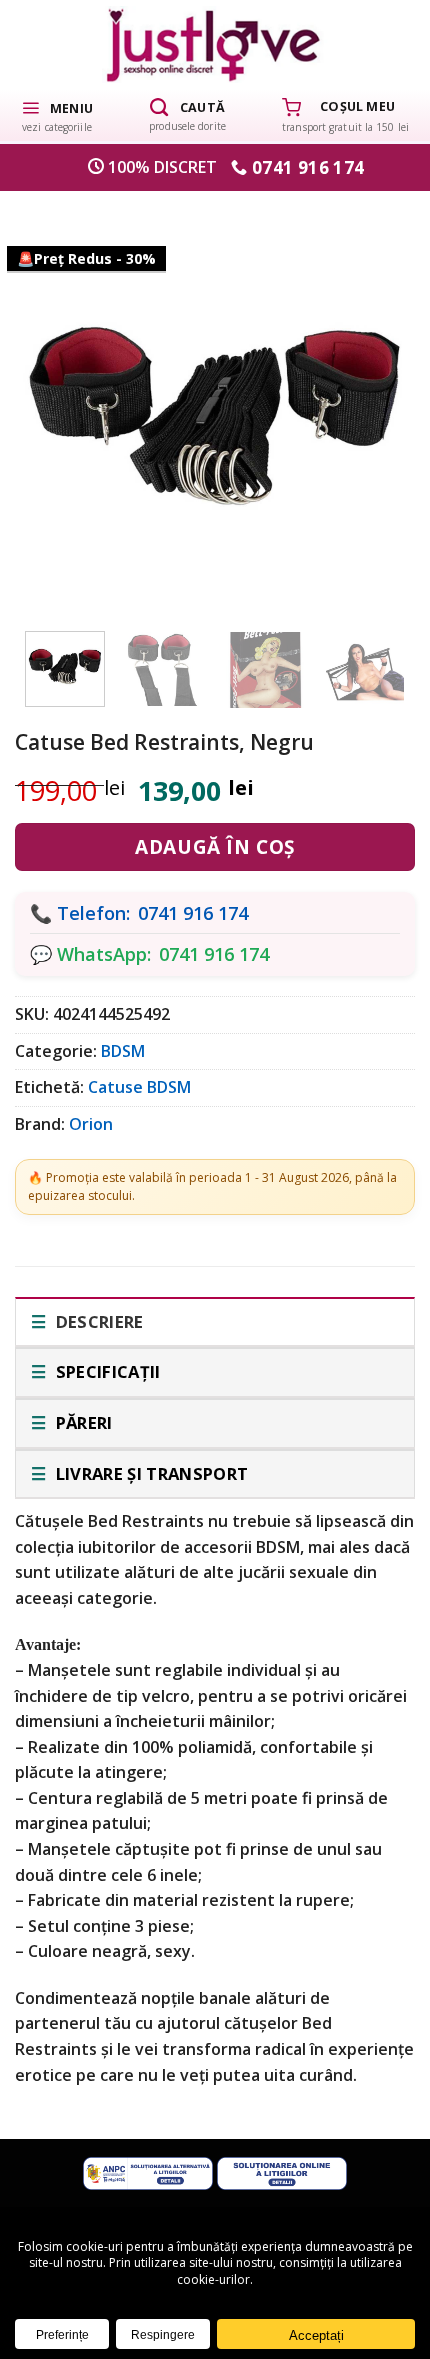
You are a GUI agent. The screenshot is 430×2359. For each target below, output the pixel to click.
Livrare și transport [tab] (149, 1473)
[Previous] (57, 400)
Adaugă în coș (214, 847)
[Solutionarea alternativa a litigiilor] (148, 2171)
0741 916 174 (193, 913)
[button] (57, 115)
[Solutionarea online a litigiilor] (282, 2171)
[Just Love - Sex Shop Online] (215, 44)
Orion (91, 1124)
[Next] (373, 400)
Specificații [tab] (105, 1371)
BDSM (123, 1051)
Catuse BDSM (139, 1087)
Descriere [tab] (97, 1321)
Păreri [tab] (81, 1422)
